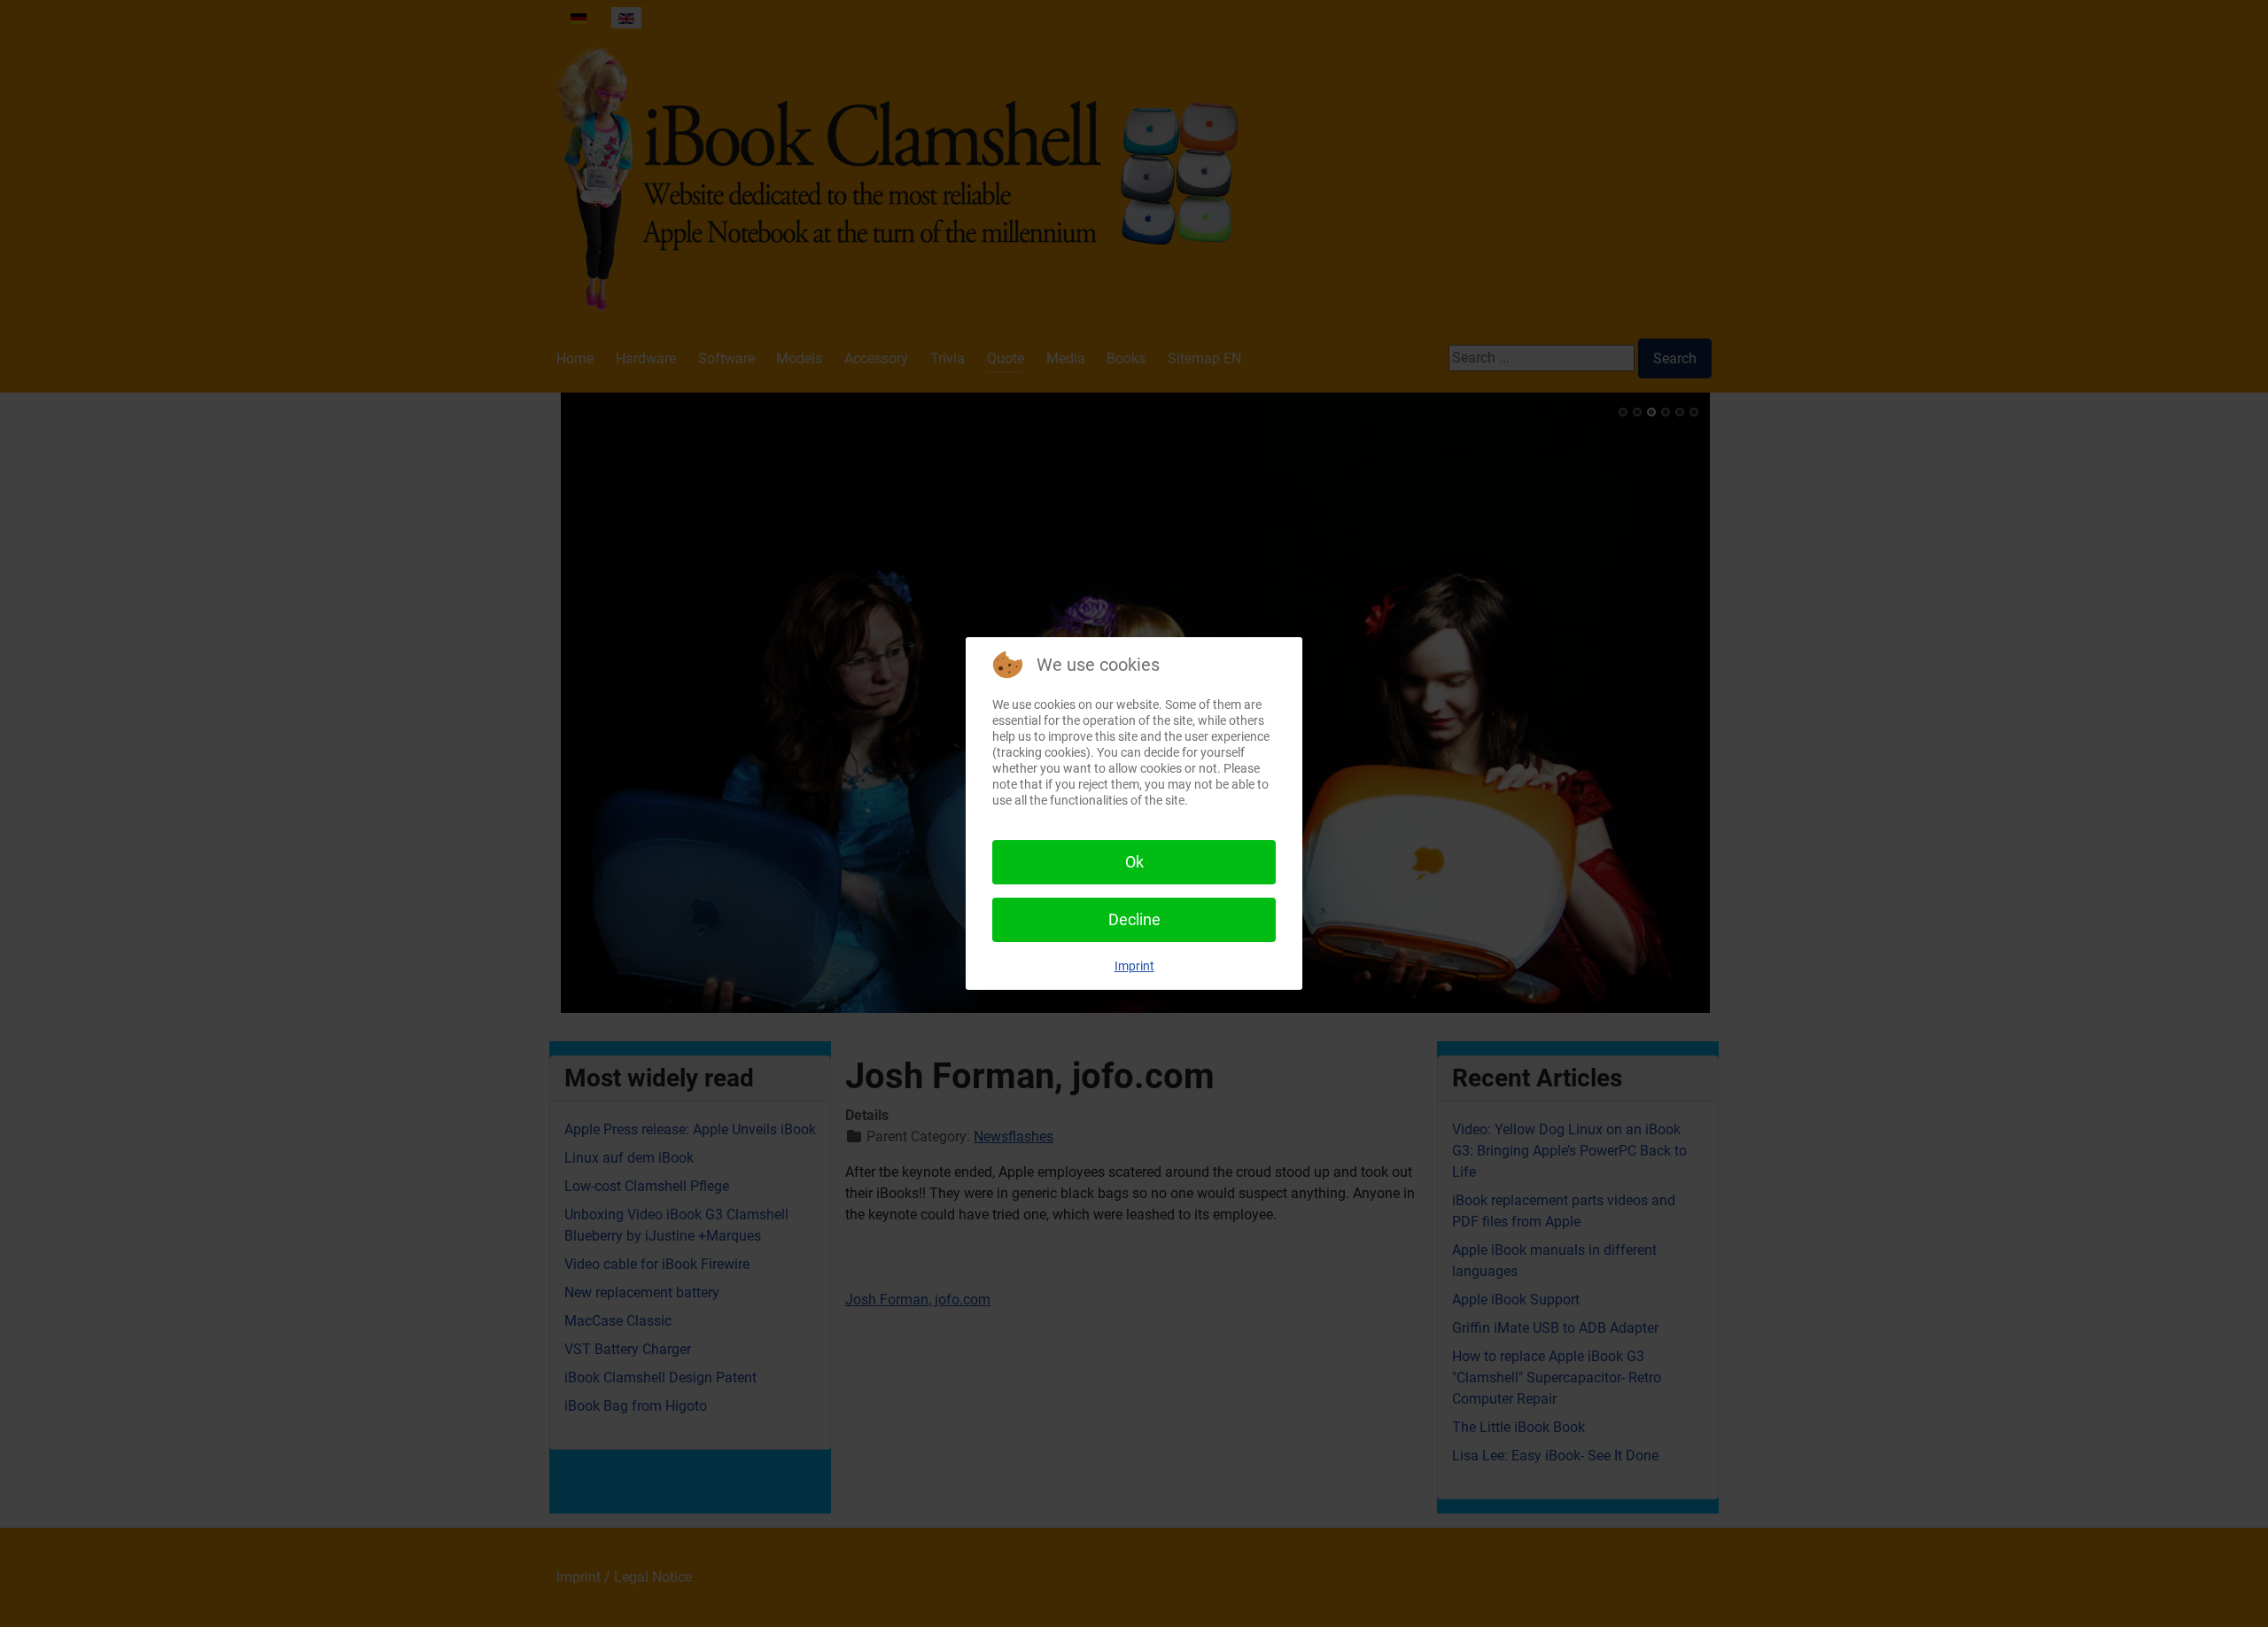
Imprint (1134, 966)
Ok (1134, 862)
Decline (1134, 919)
